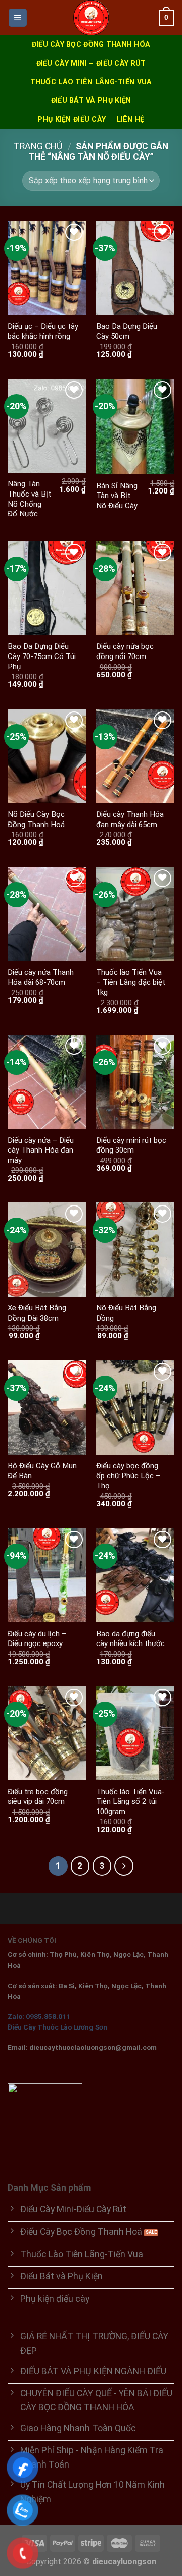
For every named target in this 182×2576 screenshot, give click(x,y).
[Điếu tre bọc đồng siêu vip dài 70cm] (47, 1733)
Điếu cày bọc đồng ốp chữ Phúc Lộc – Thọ (128, 1476)
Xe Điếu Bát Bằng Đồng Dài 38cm (37, 1313)
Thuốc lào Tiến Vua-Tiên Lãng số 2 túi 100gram (130, 1802)
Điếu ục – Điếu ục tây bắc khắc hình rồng (43, 332)
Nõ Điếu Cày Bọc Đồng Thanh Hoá (36, 819)
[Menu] (18, 18)
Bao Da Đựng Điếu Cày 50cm (127, 332)
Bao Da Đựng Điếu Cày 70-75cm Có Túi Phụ (42, 656)
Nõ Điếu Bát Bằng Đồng (126, 1313)
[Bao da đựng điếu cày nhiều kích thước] (135, 1575)
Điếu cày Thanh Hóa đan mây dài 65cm (130, 819)
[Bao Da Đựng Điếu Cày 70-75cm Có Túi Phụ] (47, 588)
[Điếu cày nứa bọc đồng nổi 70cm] (135, 588)
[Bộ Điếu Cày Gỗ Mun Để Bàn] (47, 1407)
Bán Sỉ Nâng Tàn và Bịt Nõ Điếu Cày (117, 496)
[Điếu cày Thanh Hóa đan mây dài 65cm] (135, 756)
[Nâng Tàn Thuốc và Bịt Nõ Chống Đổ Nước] (47, 426)
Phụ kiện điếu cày (72, 119)
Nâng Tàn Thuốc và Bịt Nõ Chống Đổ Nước (29, 499)
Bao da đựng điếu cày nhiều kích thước (130, 1639)
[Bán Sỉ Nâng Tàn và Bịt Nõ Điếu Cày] (135, 427)
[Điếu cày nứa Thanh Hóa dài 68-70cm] (47, 914)
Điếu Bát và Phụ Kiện (91, 100)
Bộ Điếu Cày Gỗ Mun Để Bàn (42, 1471)
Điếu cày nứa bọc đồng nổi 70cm (125, 651)
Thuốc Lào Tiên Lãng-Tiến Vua (91, 82)
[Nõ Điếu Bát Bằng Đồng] (135, 1249)
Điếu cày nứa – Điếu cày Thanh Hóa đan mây (41, 1150)
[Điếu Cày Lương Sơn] (91, 18)
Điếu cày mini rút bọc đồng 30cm (131, 1145)
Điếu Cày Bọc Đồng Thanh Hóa (91, 44)
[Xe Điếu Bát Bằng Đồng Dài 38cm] (47, 1249)
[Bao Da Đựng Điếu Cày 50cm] (135, 268)
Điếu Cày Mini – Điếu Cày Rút (91, 63)
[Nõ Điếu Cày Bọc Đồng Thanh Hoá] (47, 756)
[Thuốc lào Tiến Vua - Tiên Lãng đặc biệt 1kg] (135, 914)
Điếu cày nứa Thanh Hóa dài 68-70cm (41, 977)
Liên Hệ (131, 119)
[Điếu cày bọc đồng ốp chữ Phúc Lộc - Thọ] (135, 1407)
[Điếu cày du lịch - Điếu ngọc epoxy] (47, 1575)
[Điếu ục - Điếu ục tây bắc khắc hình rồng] (47, 268)
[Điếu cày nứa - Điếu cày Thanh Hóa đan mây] (47, 1082)
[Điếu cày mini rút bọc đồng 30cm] (135, 1082)
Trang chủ (38, 146)
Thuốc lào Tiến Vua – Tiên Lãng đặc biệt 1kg (131, 982)
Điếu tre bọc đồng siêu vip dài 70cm (38, 1797)
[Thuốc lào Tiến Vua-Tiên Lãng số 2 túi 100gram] (135, 1733)
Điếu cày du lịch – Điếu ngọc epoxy (37, 1639)
